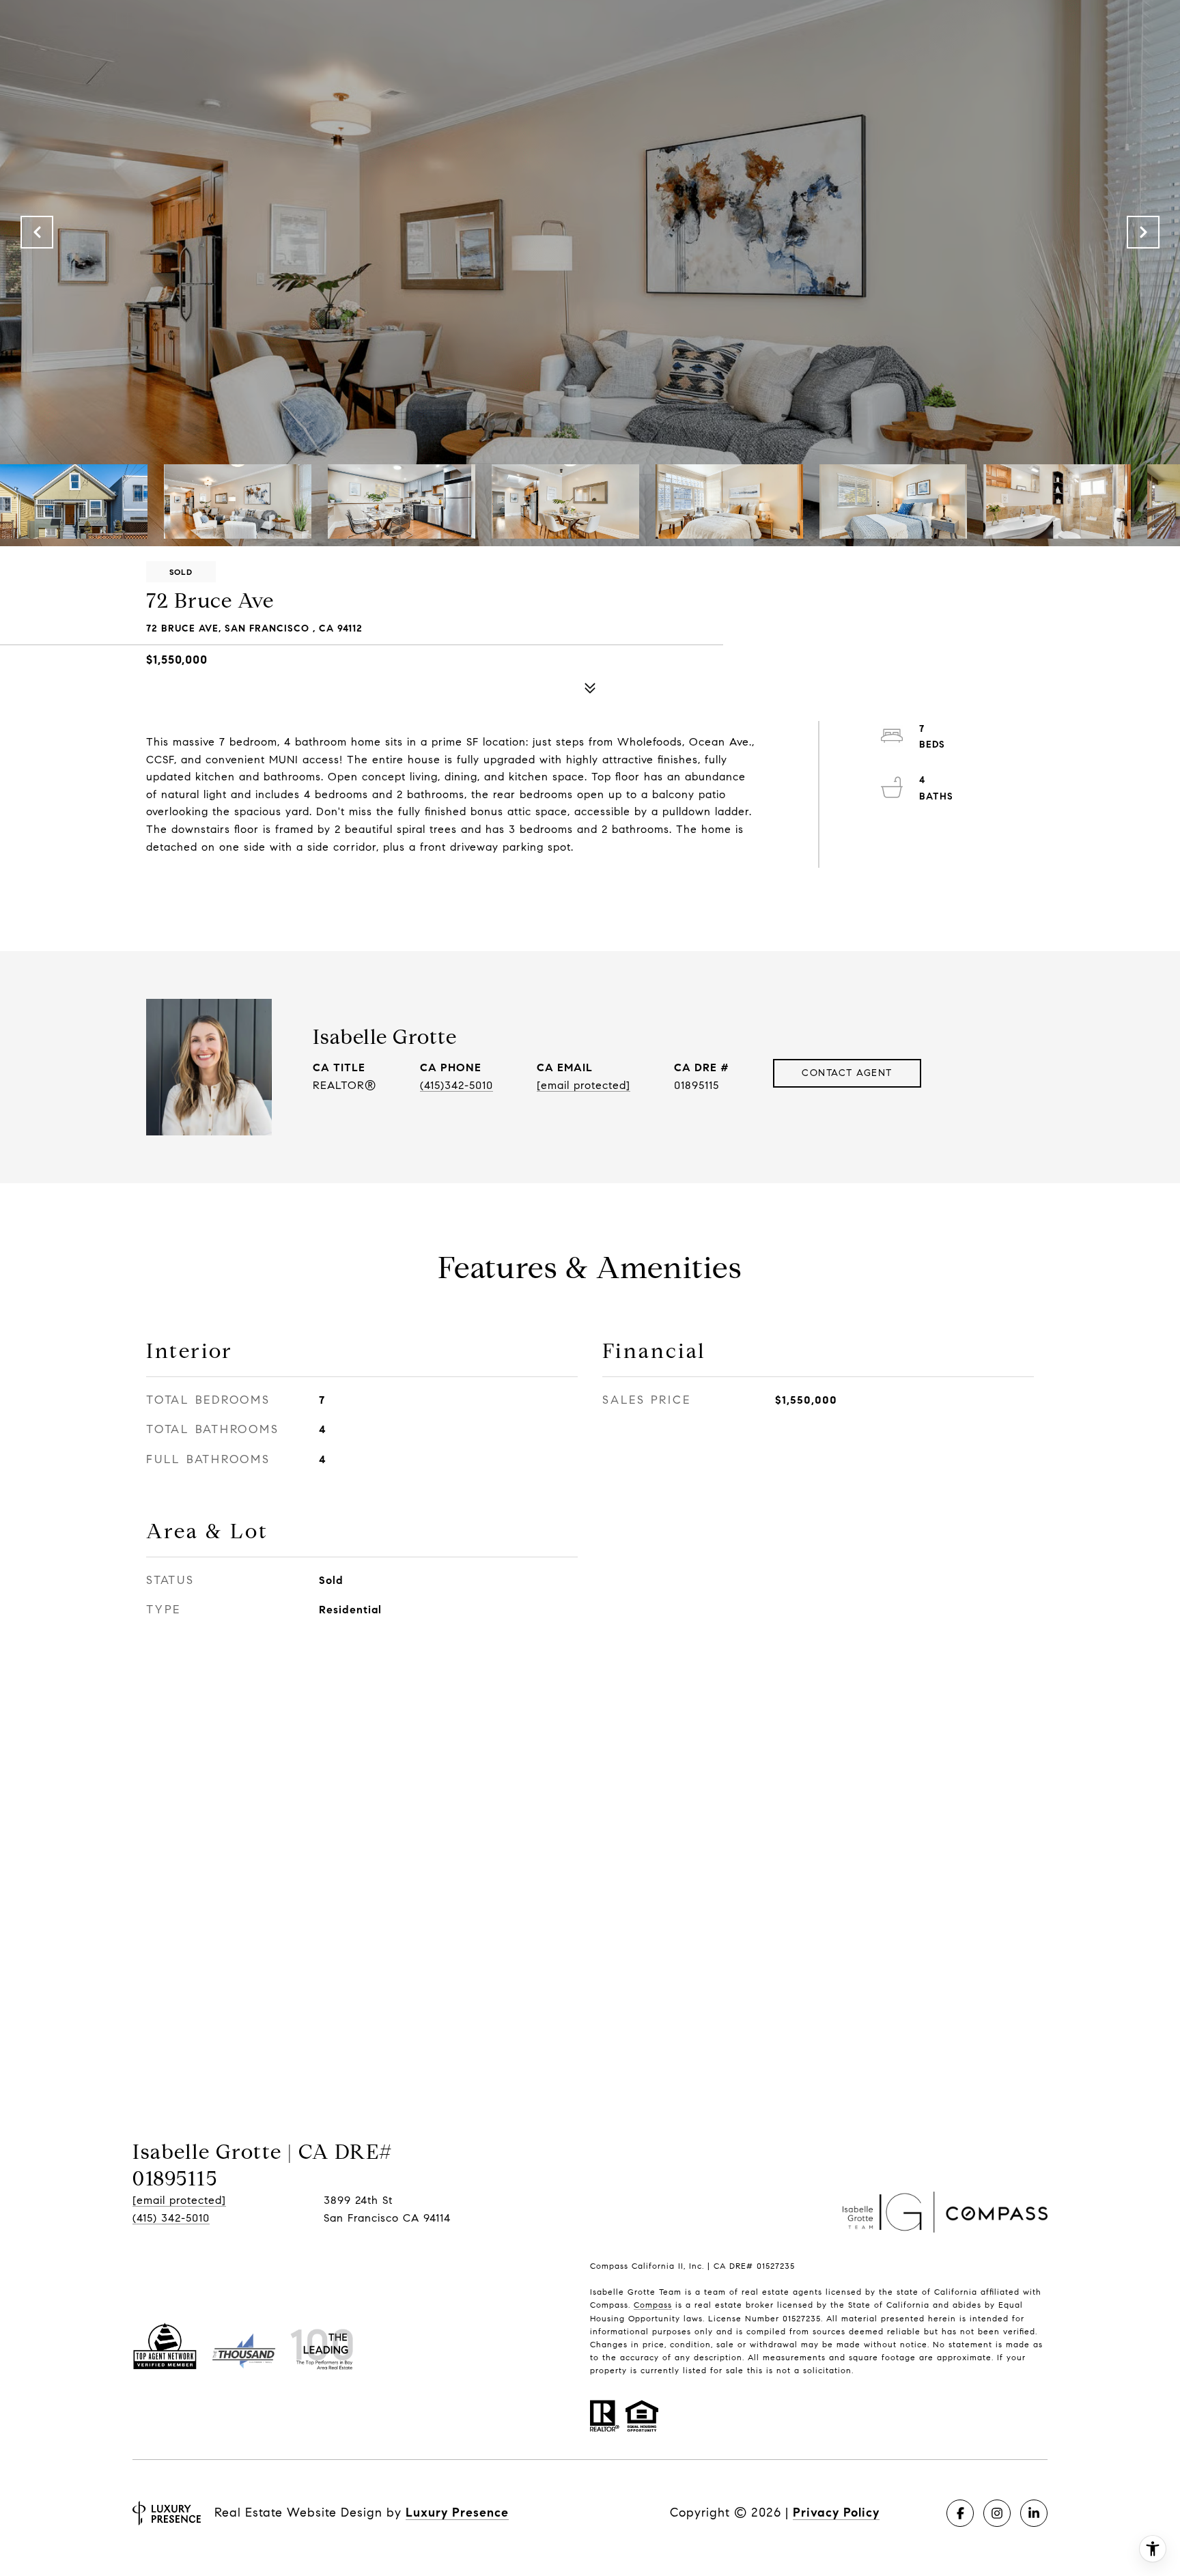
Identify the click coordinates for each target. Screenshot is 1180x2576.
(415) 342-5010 (171, 2218)
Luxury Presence (457, 2513)
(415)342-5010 (456, 1085)
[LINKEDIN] (1034, 2513)
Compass (653, 2305)
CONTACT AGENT (847, 1073)
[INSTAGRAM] (997, 2513)
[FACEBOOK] (960, 2513)
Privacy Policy (836, 2513)
